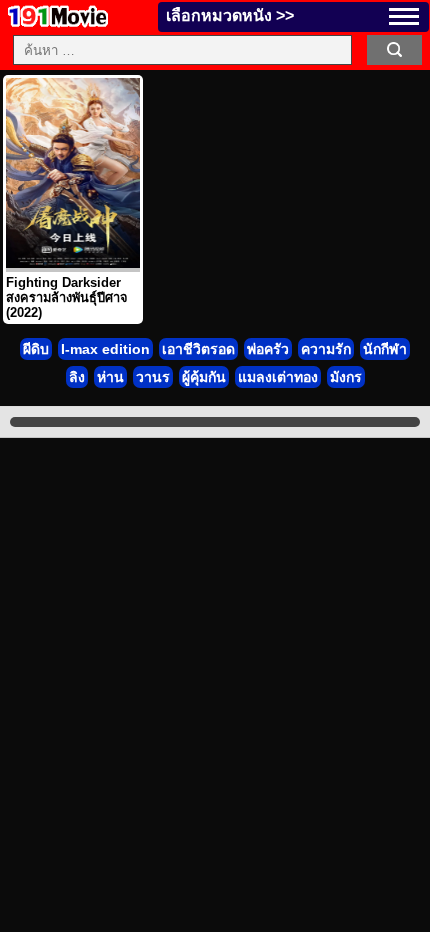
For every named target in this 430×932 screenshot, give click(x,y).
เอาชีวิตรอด (198, 349)
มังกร (346, 377)
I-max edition (105, 349)
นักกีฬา (385, 349)
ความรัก (326, 349)
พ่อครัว (268, 349)
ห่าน (110, 377)
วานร (153, 377)
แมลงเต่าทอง (278, 377)
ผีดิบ (36, 349)
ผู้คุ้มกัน (204, 377)
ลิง (77, 377)
